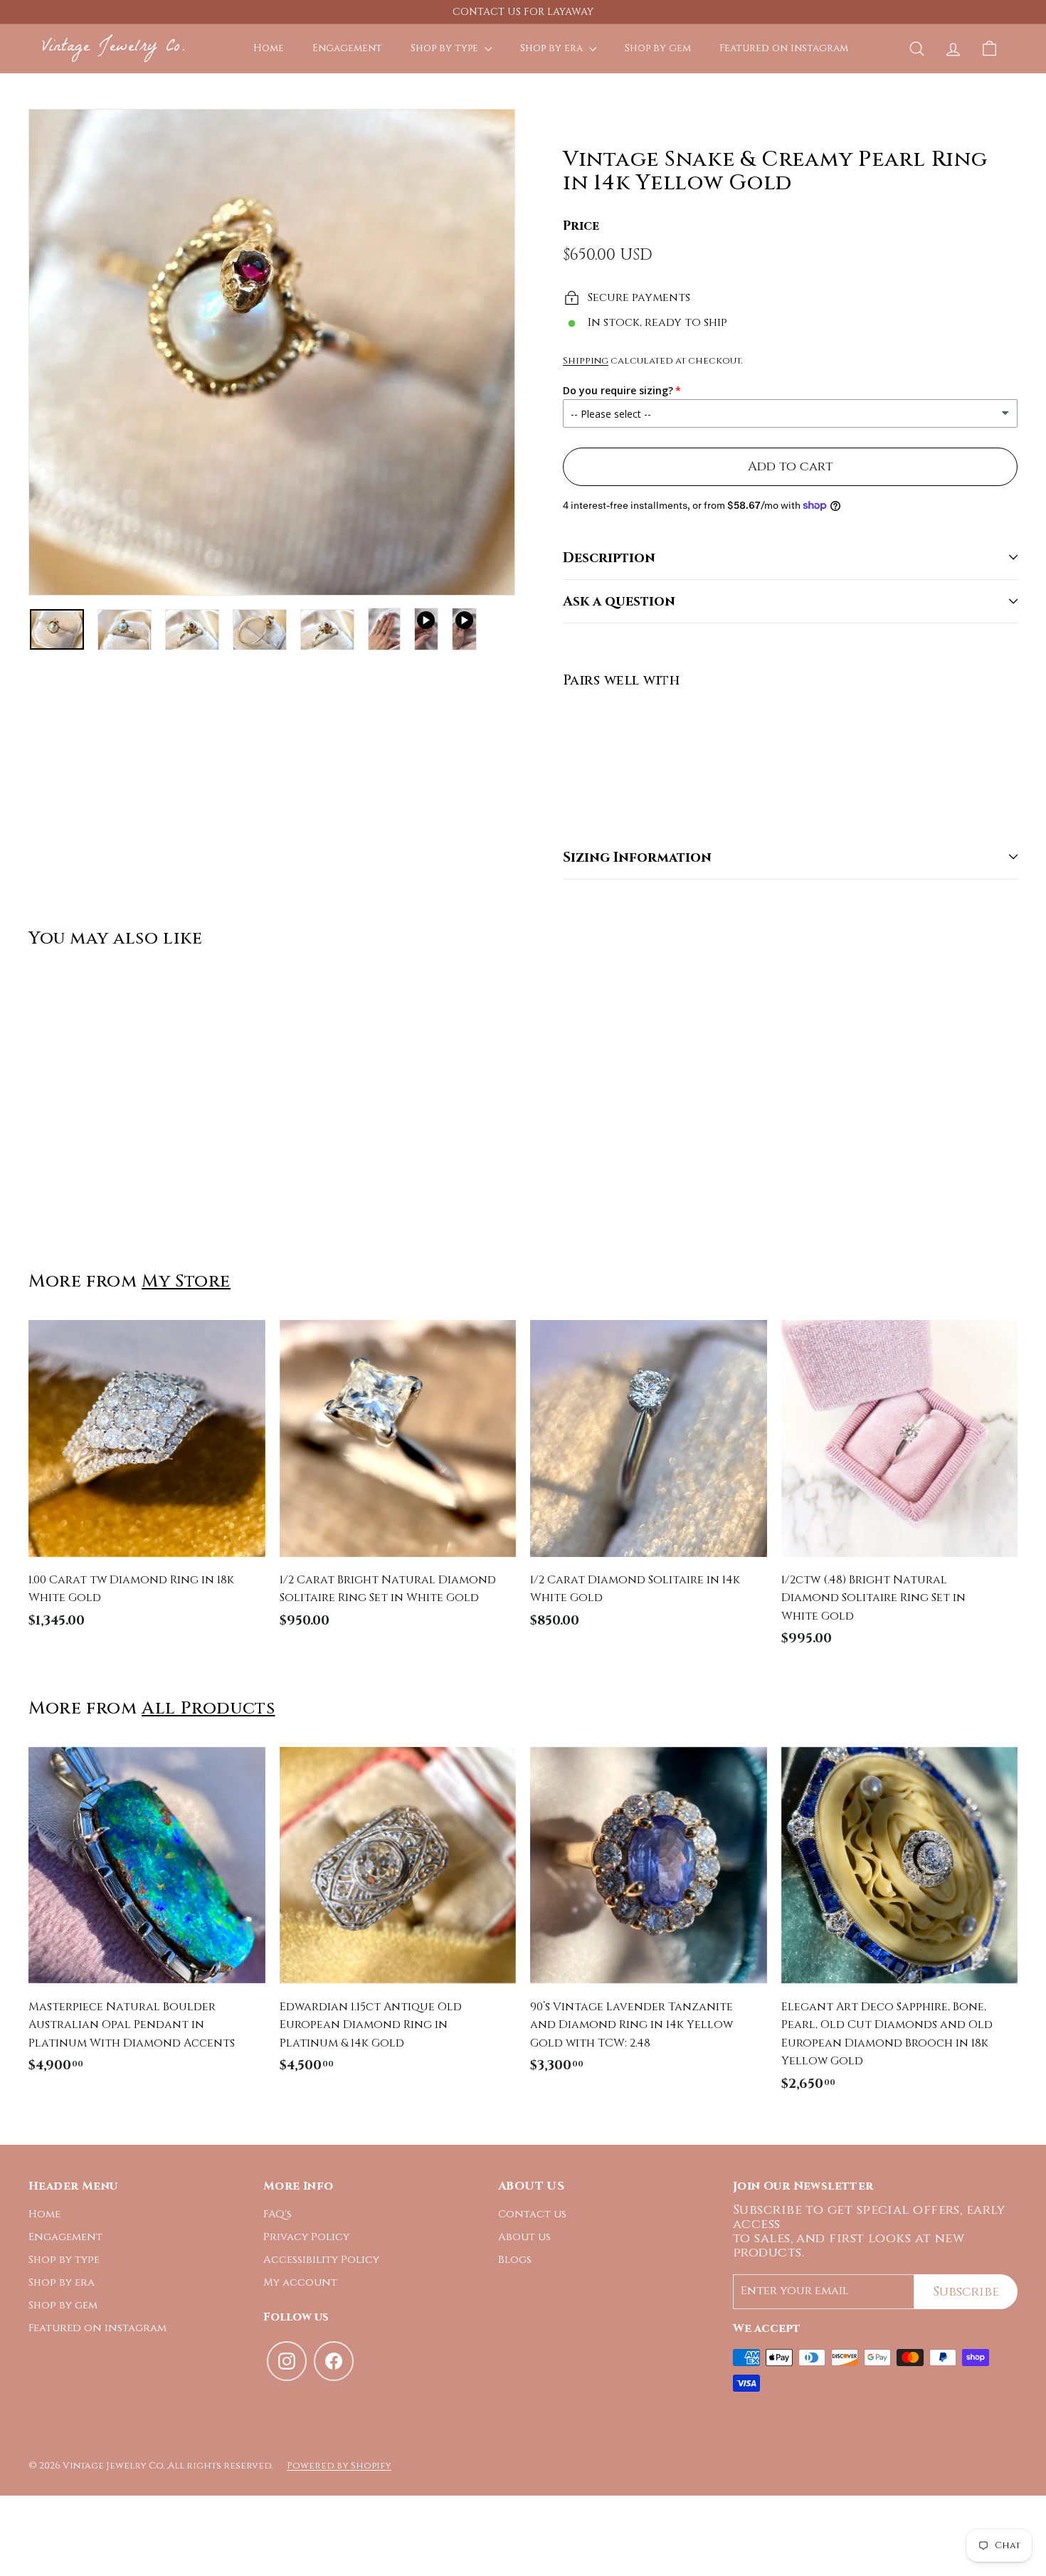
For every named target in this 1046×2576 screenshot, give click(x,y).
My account (300, 2282)
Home (269, 48)
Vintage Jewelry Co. (113, 48)
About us (524, 2237)
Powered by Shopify (339, 2466)
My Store (186, 1281)
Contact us (532, 2214)
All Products (208, 1708)
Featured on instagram (784, 48)
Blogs (515, 2260)
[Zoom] (272, 352)
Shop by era (553, 48)
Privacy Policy (306, 2237)
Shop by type (446, 48)
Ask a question (619, 601)
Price (581, 225)
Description (609, 557)
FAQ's (278, 2214)
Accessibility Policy (321, 2260)
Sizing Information (637, 857)
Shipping (586, 361)
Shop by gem (658, 48)
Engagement (347, 48)
